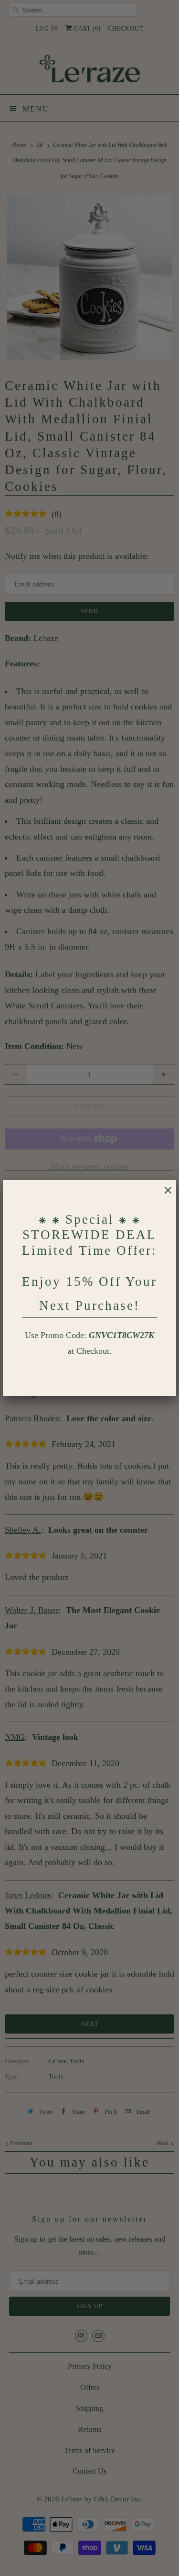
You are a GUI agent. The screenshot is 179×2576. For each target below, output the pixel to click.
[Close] (163, 1195)
